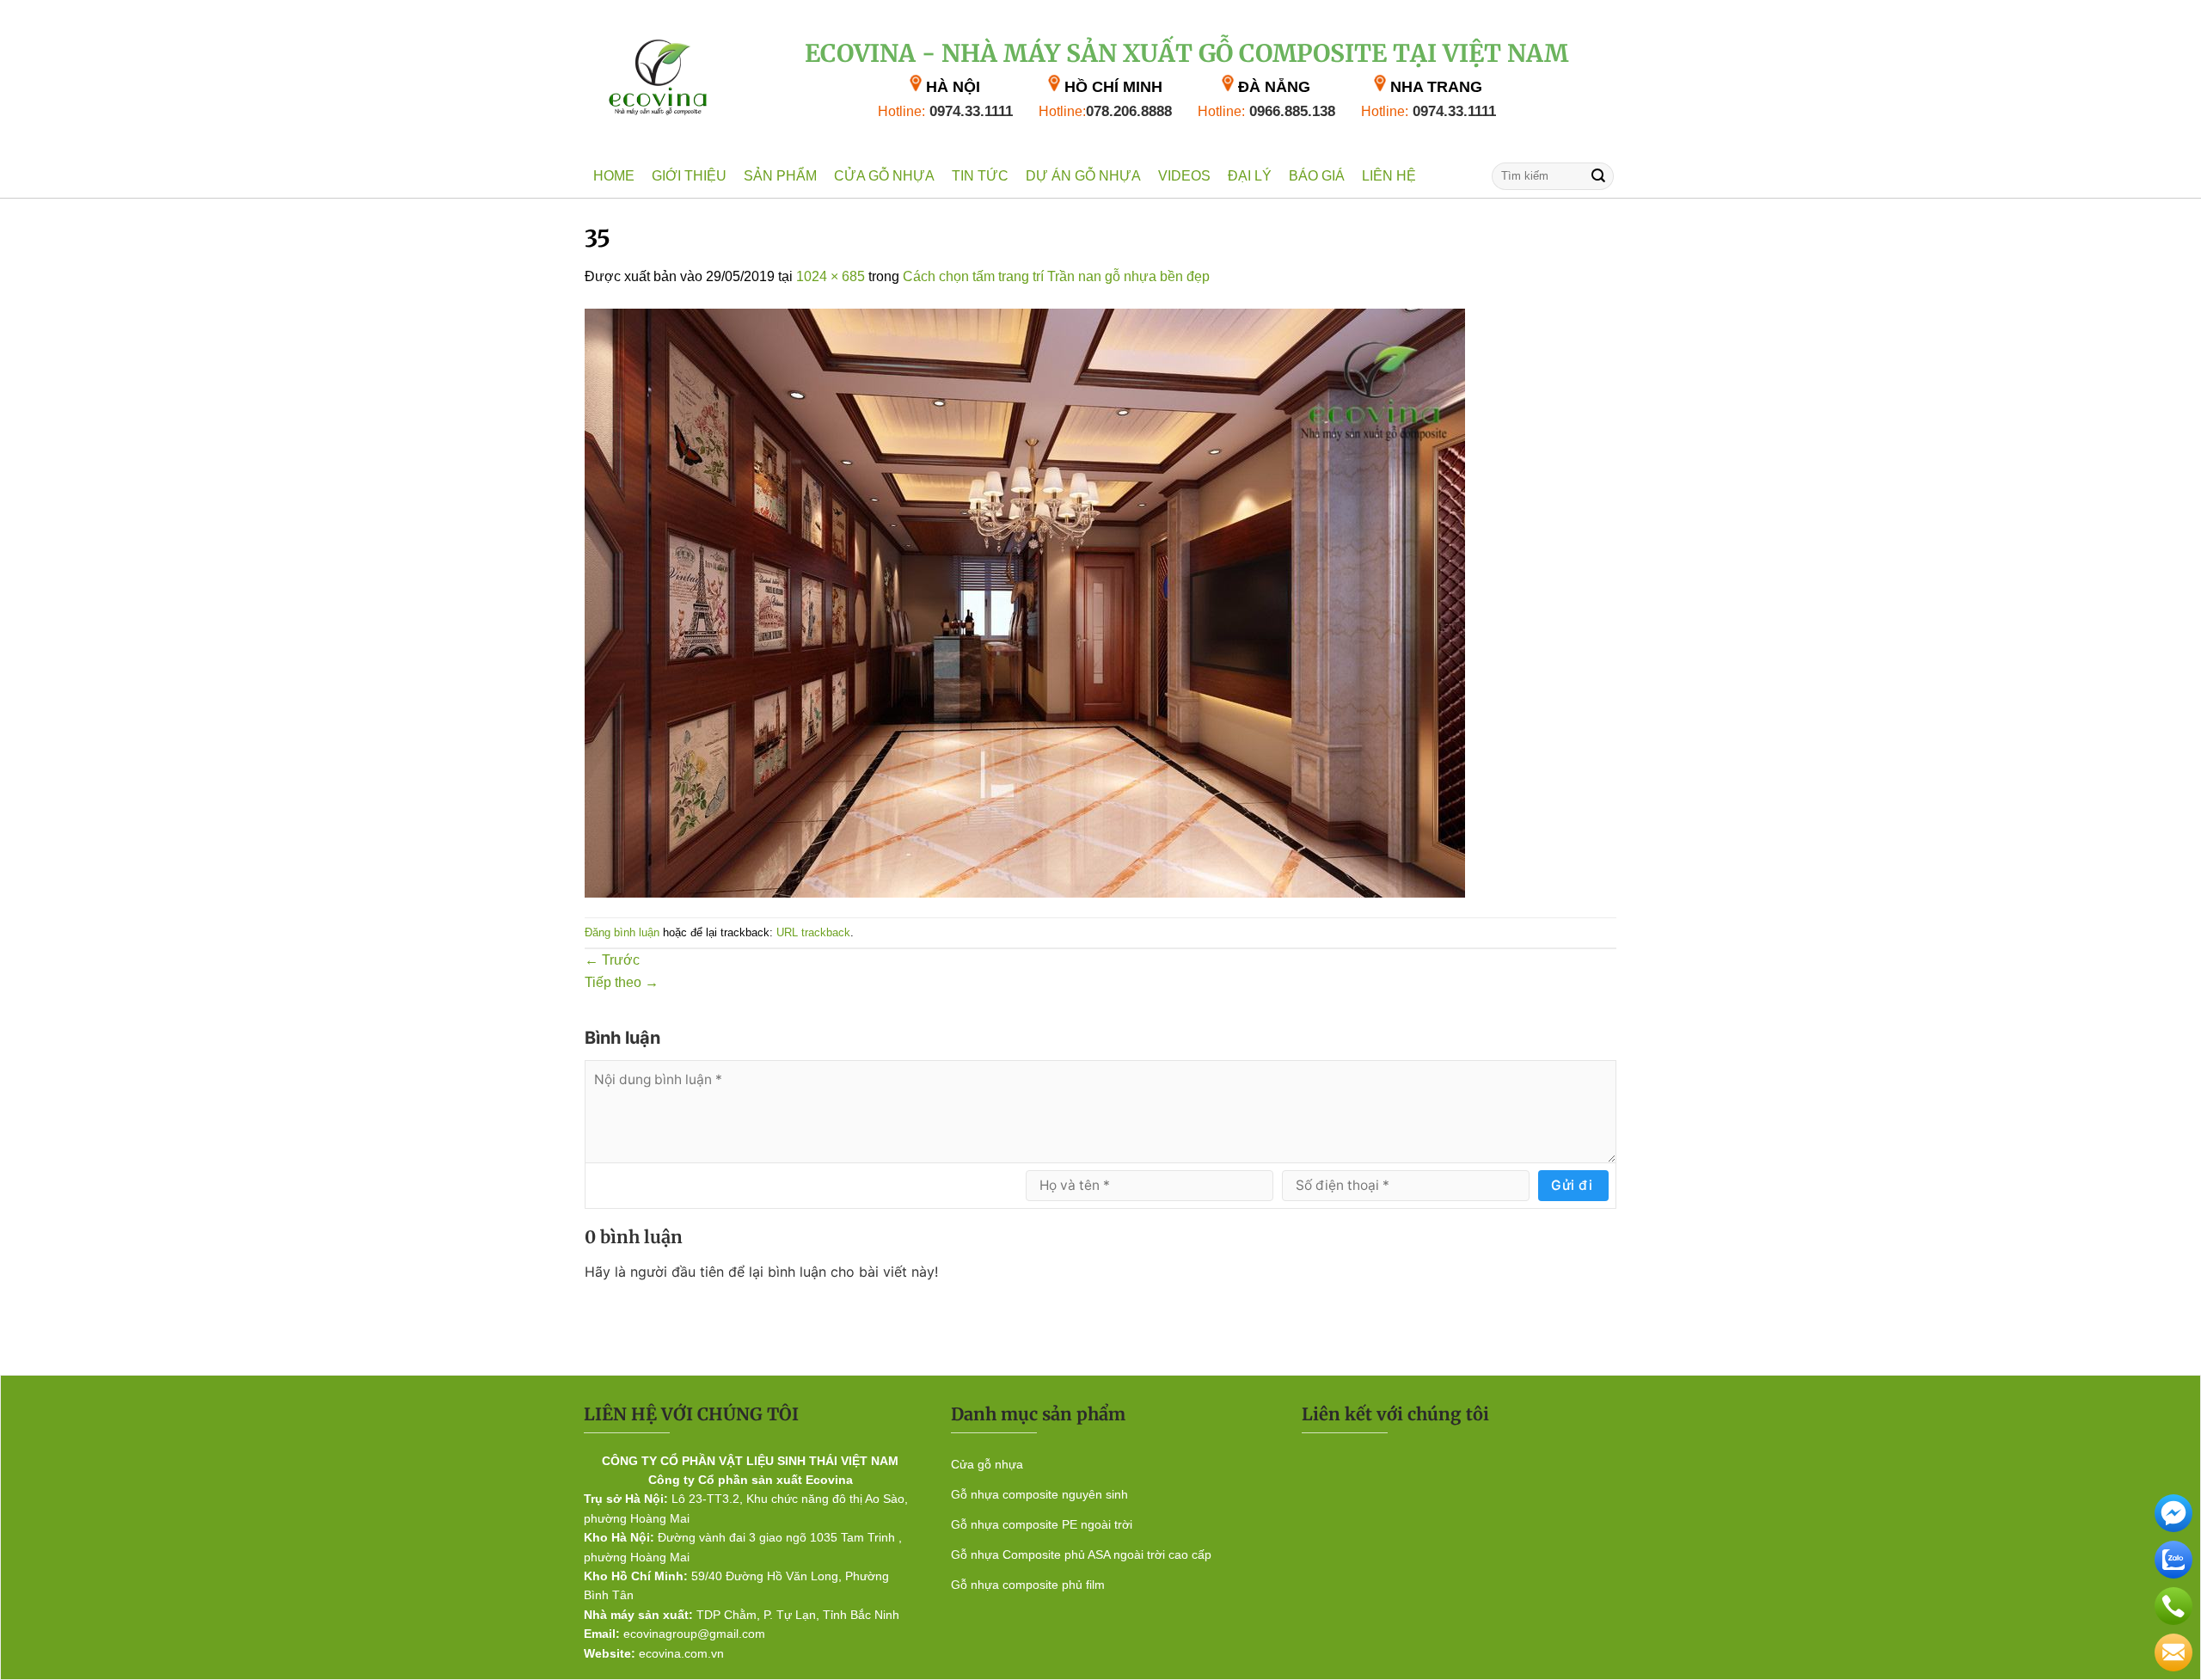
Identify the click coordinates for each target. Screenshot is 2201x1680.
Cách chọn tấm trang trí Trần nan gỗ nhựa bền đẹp (1056, 276)
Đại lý (1250, 176)
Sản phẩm (780, 176)
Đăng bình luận (622, 933)
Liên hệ (1389, 176)
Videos (1184, 176)
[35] (1025, 601)
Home (614, 176)
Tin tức (980, 176)
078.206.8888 (1105, 111)
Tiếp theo (622, 982)
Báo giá (1317, 176)
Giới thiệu (689, 176)
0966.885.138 (1266, 111)
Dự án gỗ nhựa (1083, 176)
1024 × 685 (831, 276)
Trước (612, 960)
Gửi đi (1572, 1185)
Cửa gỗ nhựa (884, 176)
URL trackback (813, 933)
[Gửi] (1598, 176)
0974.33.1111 (945, 111)
